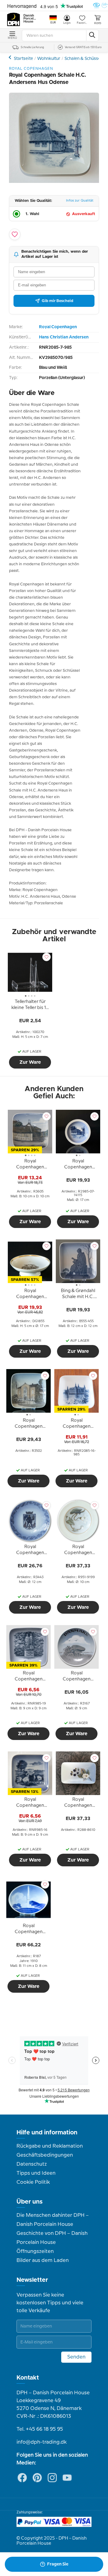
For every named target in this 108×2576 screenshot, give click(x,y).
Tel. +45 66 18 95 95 (40, 2429)
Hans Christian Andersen (64, 337)
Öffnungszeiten (35, 2251)
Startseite (23, 59)
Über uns (30, 2202)
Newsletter (32, 2280)
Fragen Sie (58, 2564)
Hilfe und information (47, 2133)
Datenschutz (32, 2164)
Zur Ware (30, 1062)
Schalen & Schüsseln (84, 59)
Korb (98, 23)
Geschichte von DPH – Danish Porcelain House (52, 2238)
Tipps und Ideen (36, 2173)
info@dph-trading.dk (42, 2442)
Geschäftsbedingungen (45, 2155)
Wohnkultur (49, 59)
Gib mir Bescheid (57, 301)
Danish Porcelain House (30, 19)
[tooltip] (30, 1006)
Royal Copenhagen (11, 57)
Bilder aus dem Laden (43, 2260)
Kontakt (28, 2378)
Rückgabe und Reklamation (50, 2146)
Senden (76, 2357)
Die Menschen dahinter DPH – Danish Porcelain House (53, 2220)
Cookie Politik (33, 2182)
